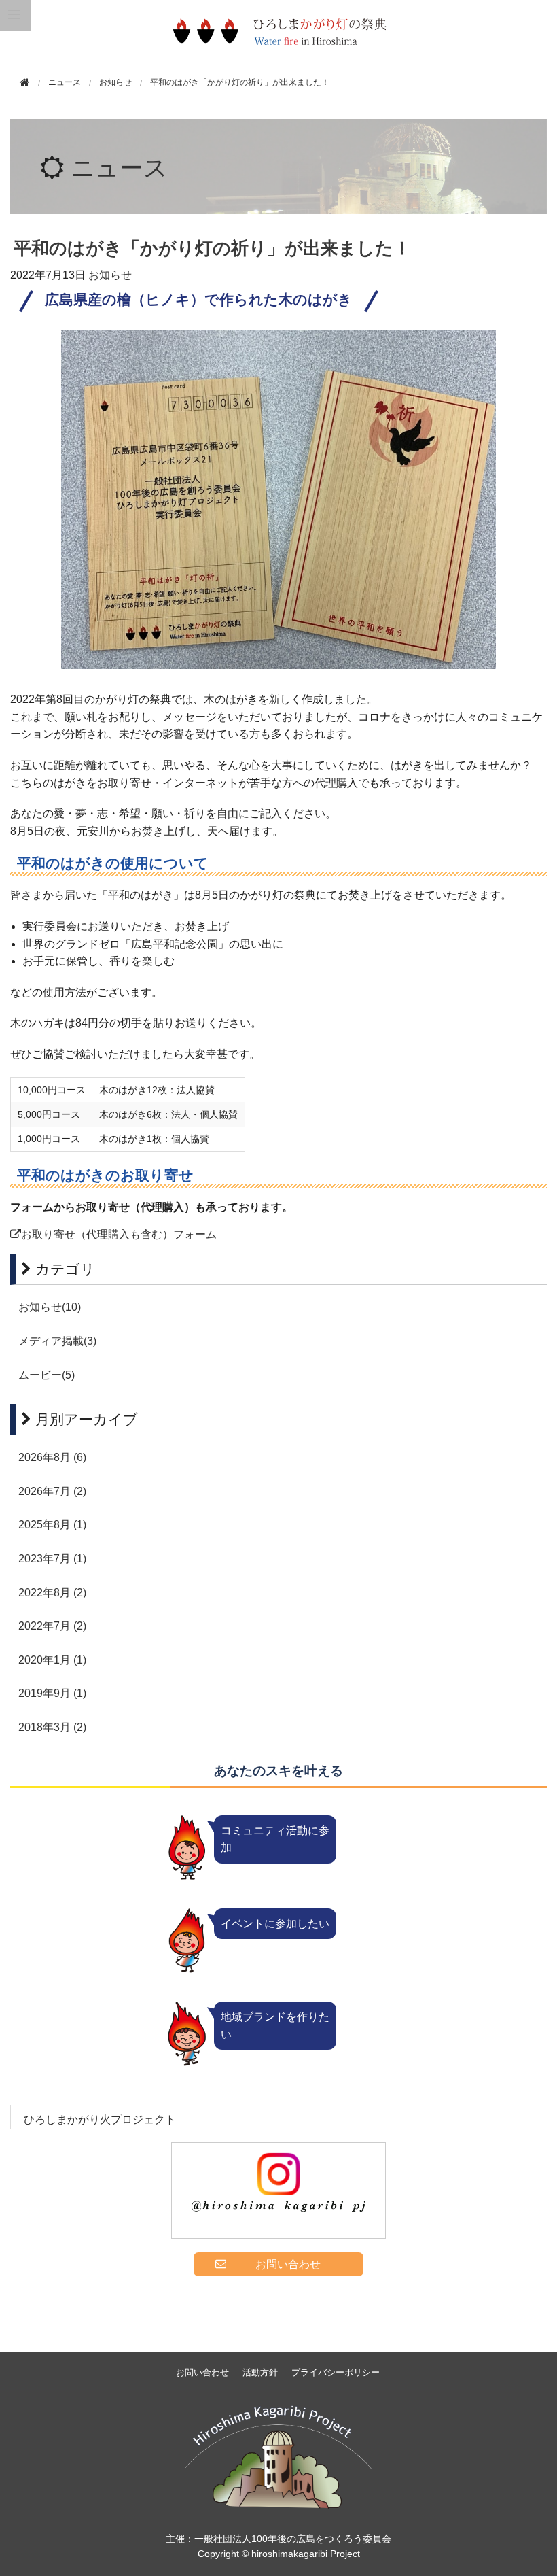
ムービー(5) (47, 1375)
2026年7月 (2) (52, 1491)
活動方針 (260, 2372)
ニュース (119, 168)
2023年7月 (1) (52, 1559)
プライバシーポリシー (336, 2372)
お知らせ (115, 82)
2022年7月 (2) (52, 1626)
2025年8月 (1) (52, 1525)
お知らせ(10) (50, 1307)
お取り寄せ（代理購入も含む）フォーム (119, 1234)
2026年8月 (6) (52, 1457)
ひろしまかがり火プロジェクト (100, 2119)
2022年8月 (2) (52, 1593)
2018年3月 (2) (52, 1727)
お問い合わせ (202, 2372)
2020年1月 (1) (52, 1660)
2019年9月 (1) (52, 1693)
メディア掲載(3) (57, 1341)
